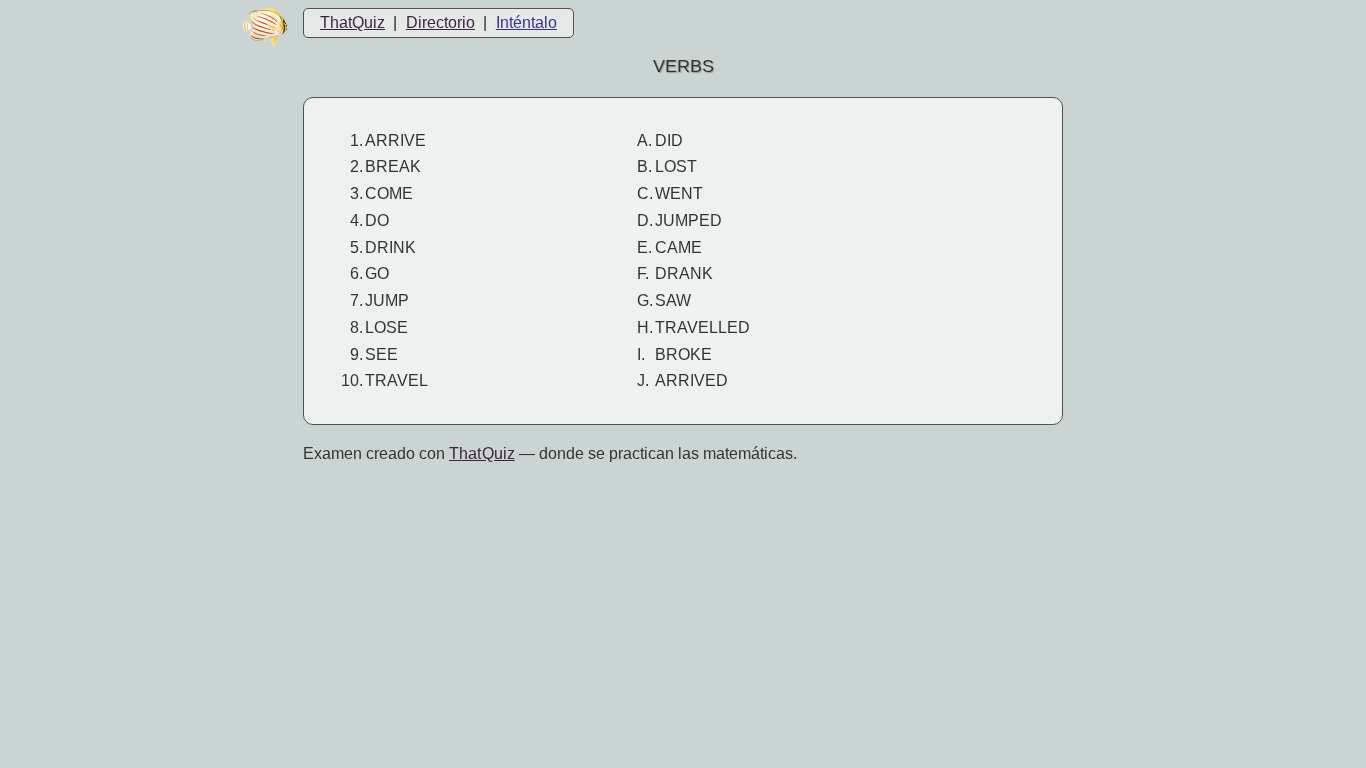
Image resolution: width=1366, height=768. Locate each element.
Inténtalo (526, 22)
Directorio (440, 22)
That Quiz (482, 453)
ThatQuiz (352, 22)
